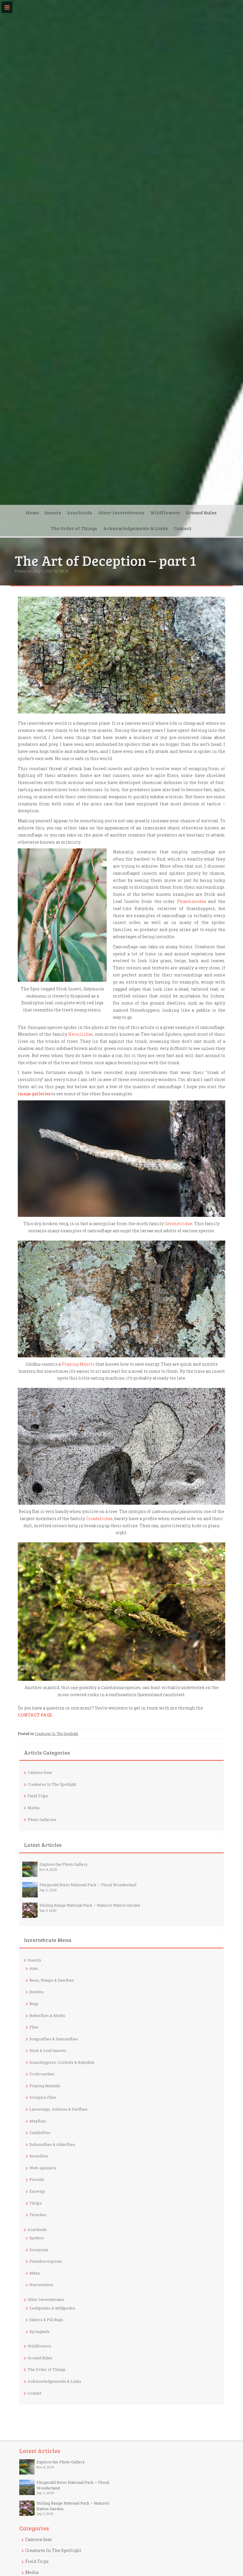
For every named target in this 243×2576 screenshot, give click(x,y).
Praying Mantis (79, 1364)
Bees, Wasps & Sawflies (52, 1980)
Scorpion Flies (43, 2097)
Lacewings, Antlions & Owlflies (58, 2109)
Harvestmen (41, 2285)
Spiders (37, 2238)
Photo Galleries (42, 1820)
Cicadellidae (99, 1518)
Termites (38, 2215)
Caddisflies (40, 2133)
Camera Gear (40, 1772)
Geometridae (179, 1224)
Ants (34, 1968)
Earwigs (37, 2191)
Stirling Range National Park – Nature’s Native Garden (90, 1905)
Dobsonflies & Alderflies (52, 2144)
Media (33, 1808)
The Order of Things (74, 528)
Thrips (36, 2203)
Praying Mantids (45, 2086)
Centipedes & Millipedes (52, 2308)
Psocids (37, 2179)
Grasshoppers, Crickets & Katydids (62, 2062)
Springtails (39, 2331)
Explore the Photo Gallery (64, 1864)
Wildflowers (165, 512)
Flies (34, 2027)
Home (32, 512)
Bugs (34, 2004)
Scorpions (39, 2250)
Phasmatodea (191, 901)
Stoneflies (39, 2156)
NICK (64, 571)
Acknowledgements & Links (135, 528)
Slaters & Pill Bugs (46, 2320)
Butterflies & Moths (47, 2015)
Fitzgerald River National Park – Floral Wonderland (88, 1885)
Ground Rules (201, 512)
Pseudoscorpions (46, 2261)
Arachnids (80, 512)
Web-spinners (43, 2168)
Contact (183, 528)
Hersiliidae (80, 1034)
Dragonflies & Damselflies (54, 2039)
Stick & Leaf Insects (48, 2050)
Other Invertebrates (121, 512)
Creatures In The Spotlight (56, 1734)
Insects (53, 512)
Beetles (36, 1992)
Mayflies (38, 2121)
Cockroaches (42, 2074)
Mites (35, 2273)
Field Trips (38, 1796)
